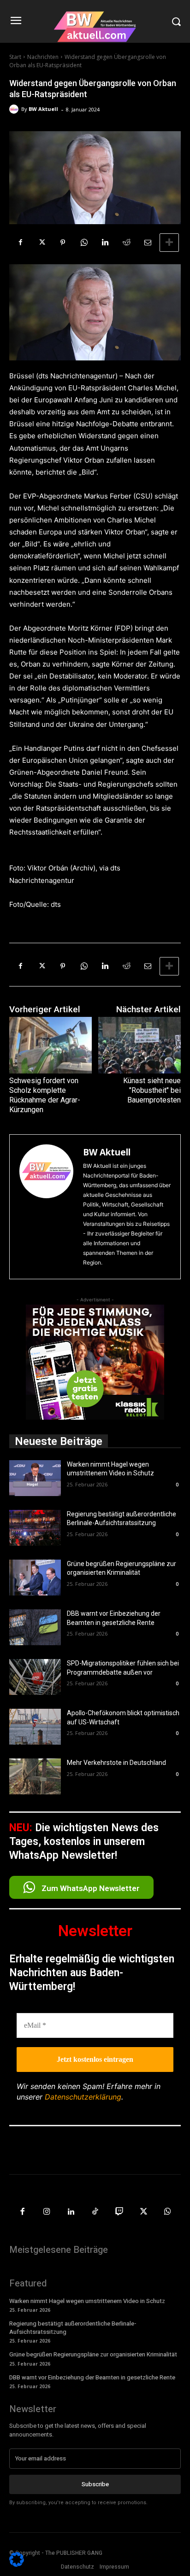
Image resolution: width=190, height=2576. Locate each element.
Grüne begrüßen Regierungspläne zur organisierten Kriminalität (93, 2354)
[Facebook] (20, 243)
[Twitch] (119, 2212)
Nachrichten (43, 57)
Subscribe (95, 2484)
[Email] (148, 243)
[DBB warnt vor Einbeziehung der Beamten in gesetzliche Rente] (35, 1627)
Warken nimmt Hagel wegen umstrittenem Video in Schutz (87, 2301)
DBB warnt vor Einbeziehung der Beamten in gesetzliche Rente (92, 2377)
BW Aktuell (43, 109)
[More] (169, 243)
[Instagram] (47, 2212)
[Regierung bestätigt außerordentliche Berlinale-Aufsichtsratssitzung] (35, 1528)
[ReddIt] (126, 243)
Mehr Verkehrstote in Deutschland (116, 1763)
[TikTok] (95, 2212)
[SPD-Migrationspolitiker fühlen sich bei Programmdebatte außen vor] (35, 1677)
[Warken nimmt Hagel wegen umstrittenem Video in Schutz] (35, 1478)
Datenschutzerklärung (83, 2097)
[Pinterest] (63, 243)
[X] (42, 243)
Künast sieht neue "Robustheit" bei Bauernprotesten (152, 1090)
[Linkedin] (105, 243)
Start (15, 57)
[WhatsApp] (84, 243)
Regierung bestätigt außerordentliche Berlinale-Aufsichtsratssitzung (73, 2328)
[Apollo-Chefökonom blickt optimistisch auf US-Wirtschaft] (35, 1727)
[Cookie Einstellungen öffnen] (17, 2564)
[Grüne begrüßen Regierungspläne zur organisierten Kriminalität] (35, 1578)
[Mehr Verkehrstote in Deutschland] (35, 1776)
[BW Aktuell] (15, 109)
